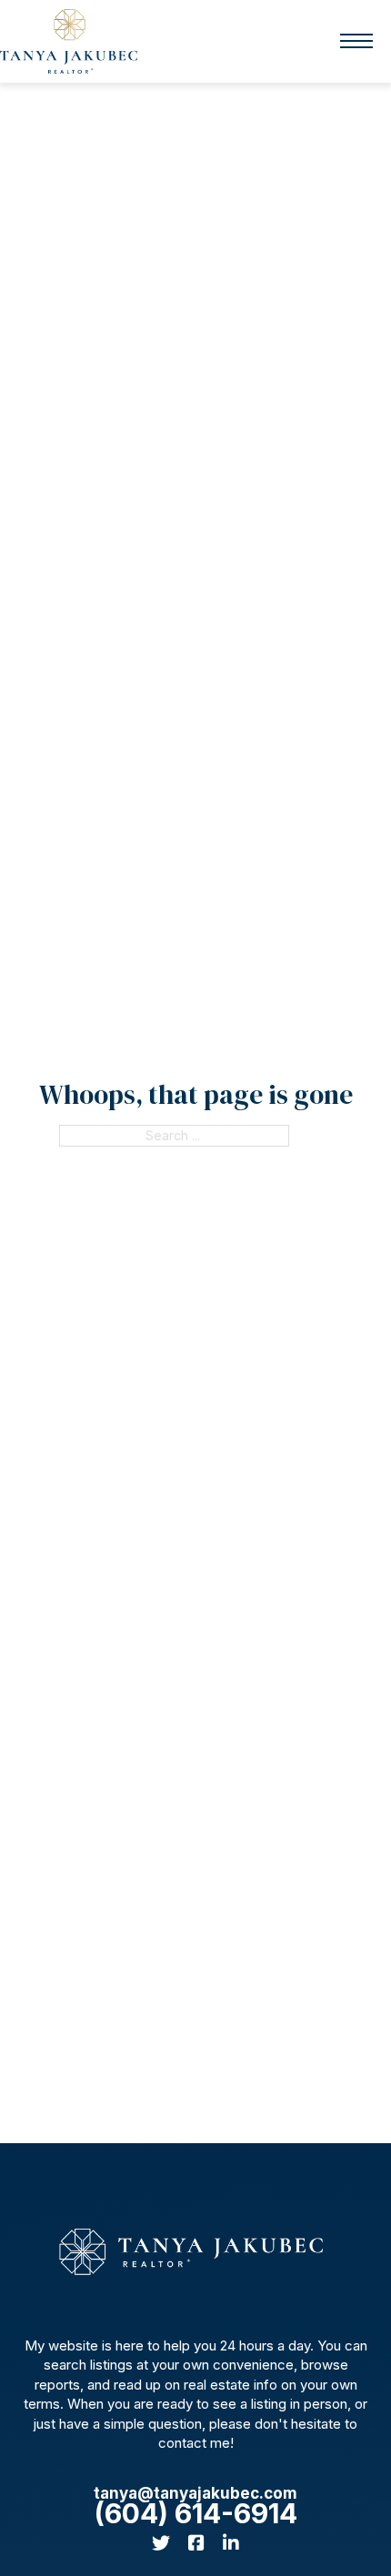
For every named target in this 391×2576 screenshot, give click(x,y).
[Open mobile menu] (356, 41)
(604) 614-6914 (196, 2514)
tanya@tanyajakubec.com (195, 2493)
